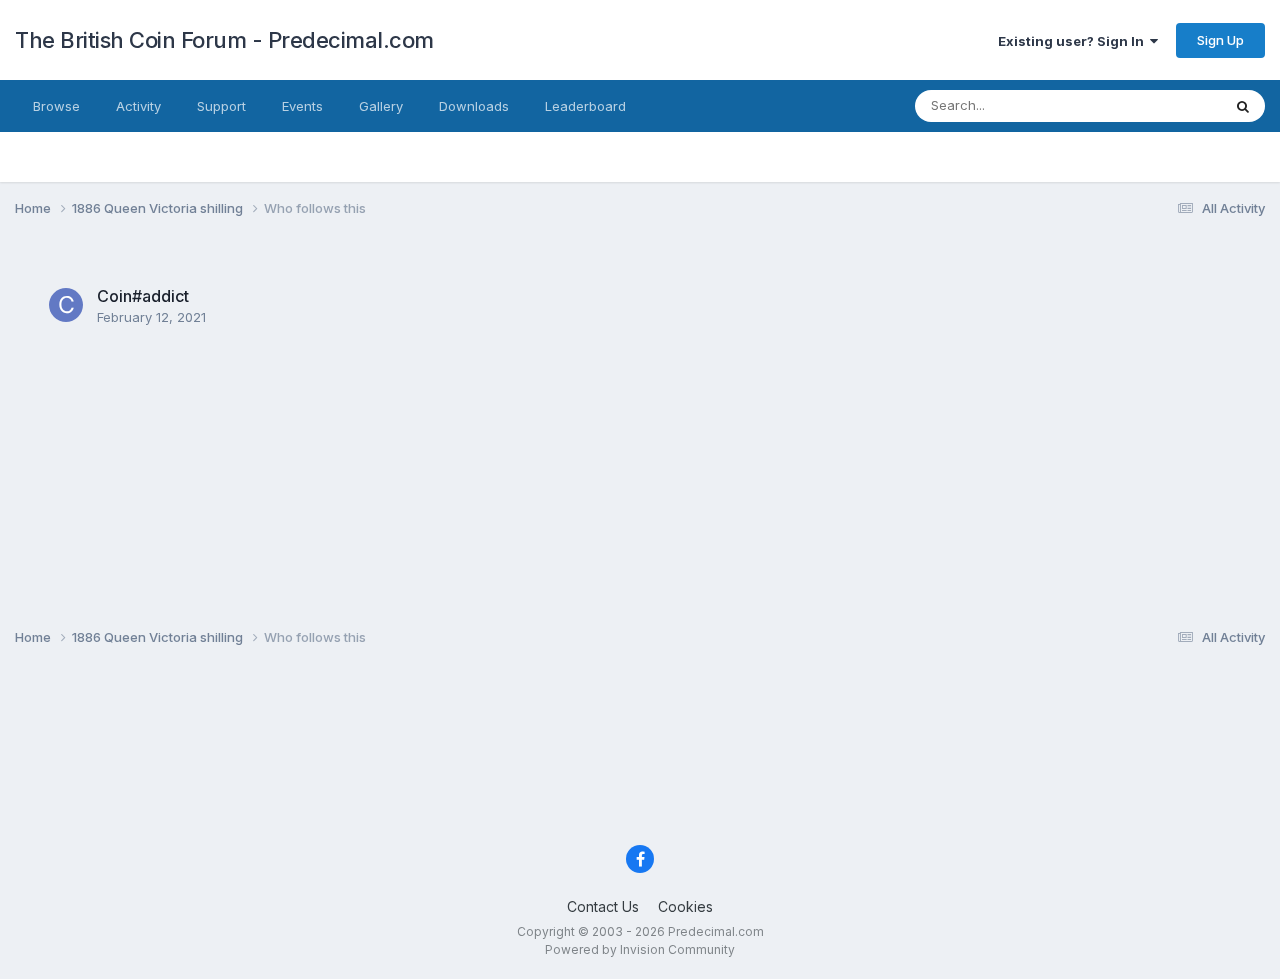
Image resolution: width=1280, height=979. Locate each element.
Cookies (685, 906)
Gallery (381, 106)
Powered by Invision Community (640, 949)
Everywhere (1159, 105)
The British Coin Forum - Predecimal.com (224, 40)
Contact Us (603, 906)
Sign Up (1220, 40)
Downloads (474, 106)
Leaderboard (585, 106)
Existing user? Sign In (1074, 41)
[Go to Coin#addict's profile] (66, 305)
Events (302, 106)
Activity (138, 106)
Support (221, 106)
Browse (56, 106)
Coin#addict (143, 296)
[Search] (1243, 106)
